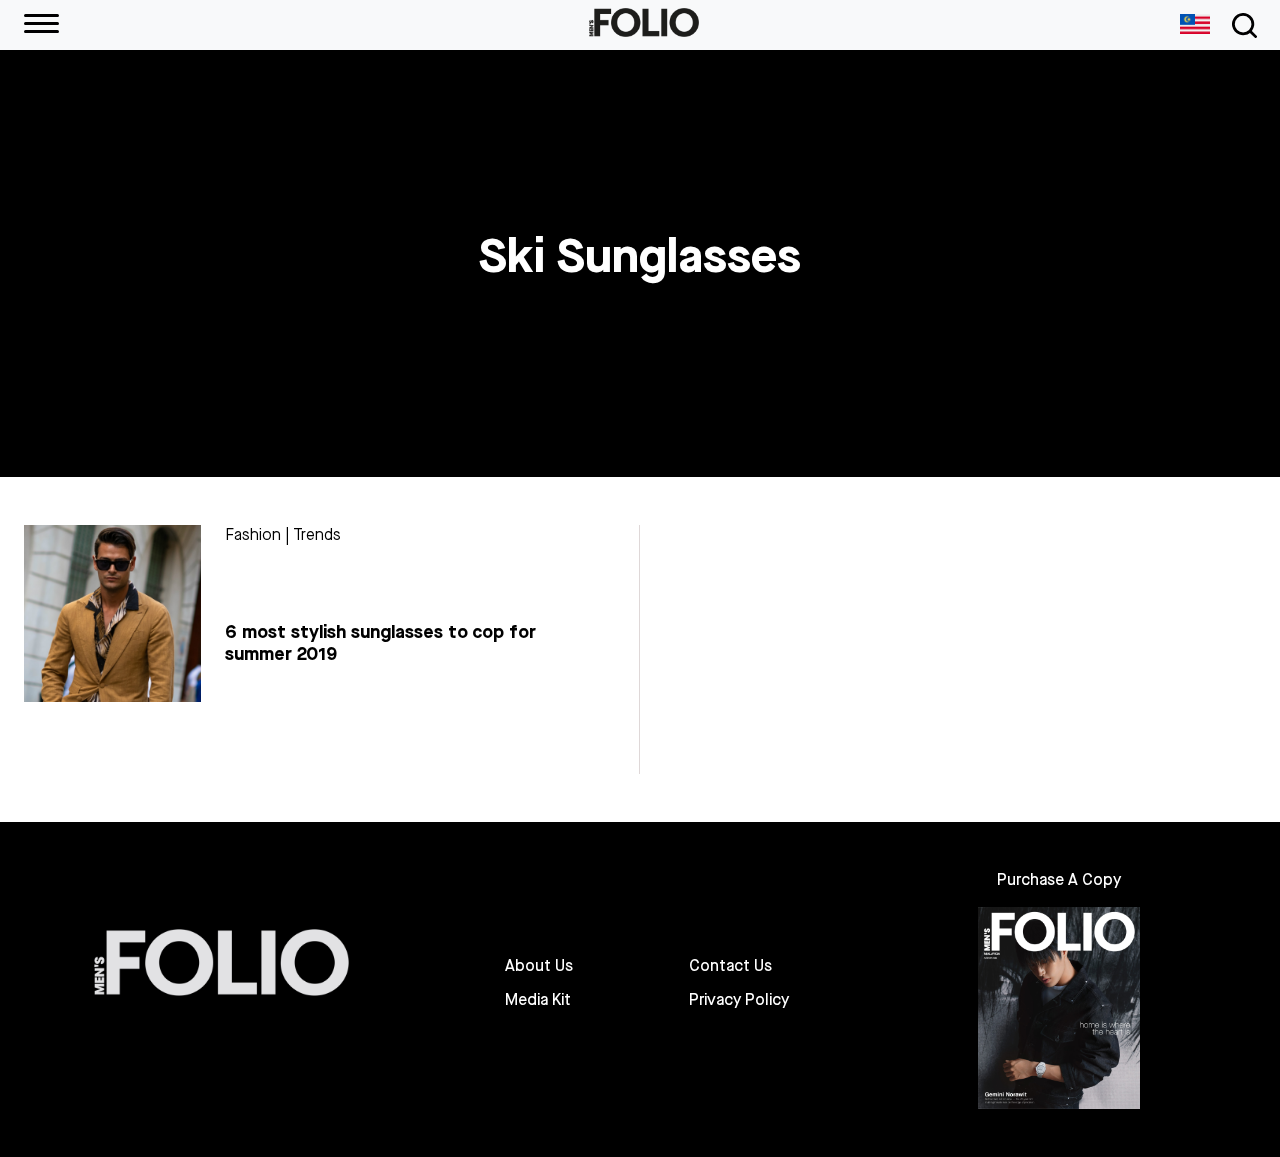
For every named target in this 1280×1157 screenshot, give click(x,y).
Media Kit (538, 1000)
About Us (539, 966)
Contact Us (730, 966)
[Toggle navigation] (1241, 25)
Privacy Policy (739, 1000)
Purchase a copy (1059, 879)
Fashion (253, 534)
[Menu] (41, 25)
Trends (317, 534)
